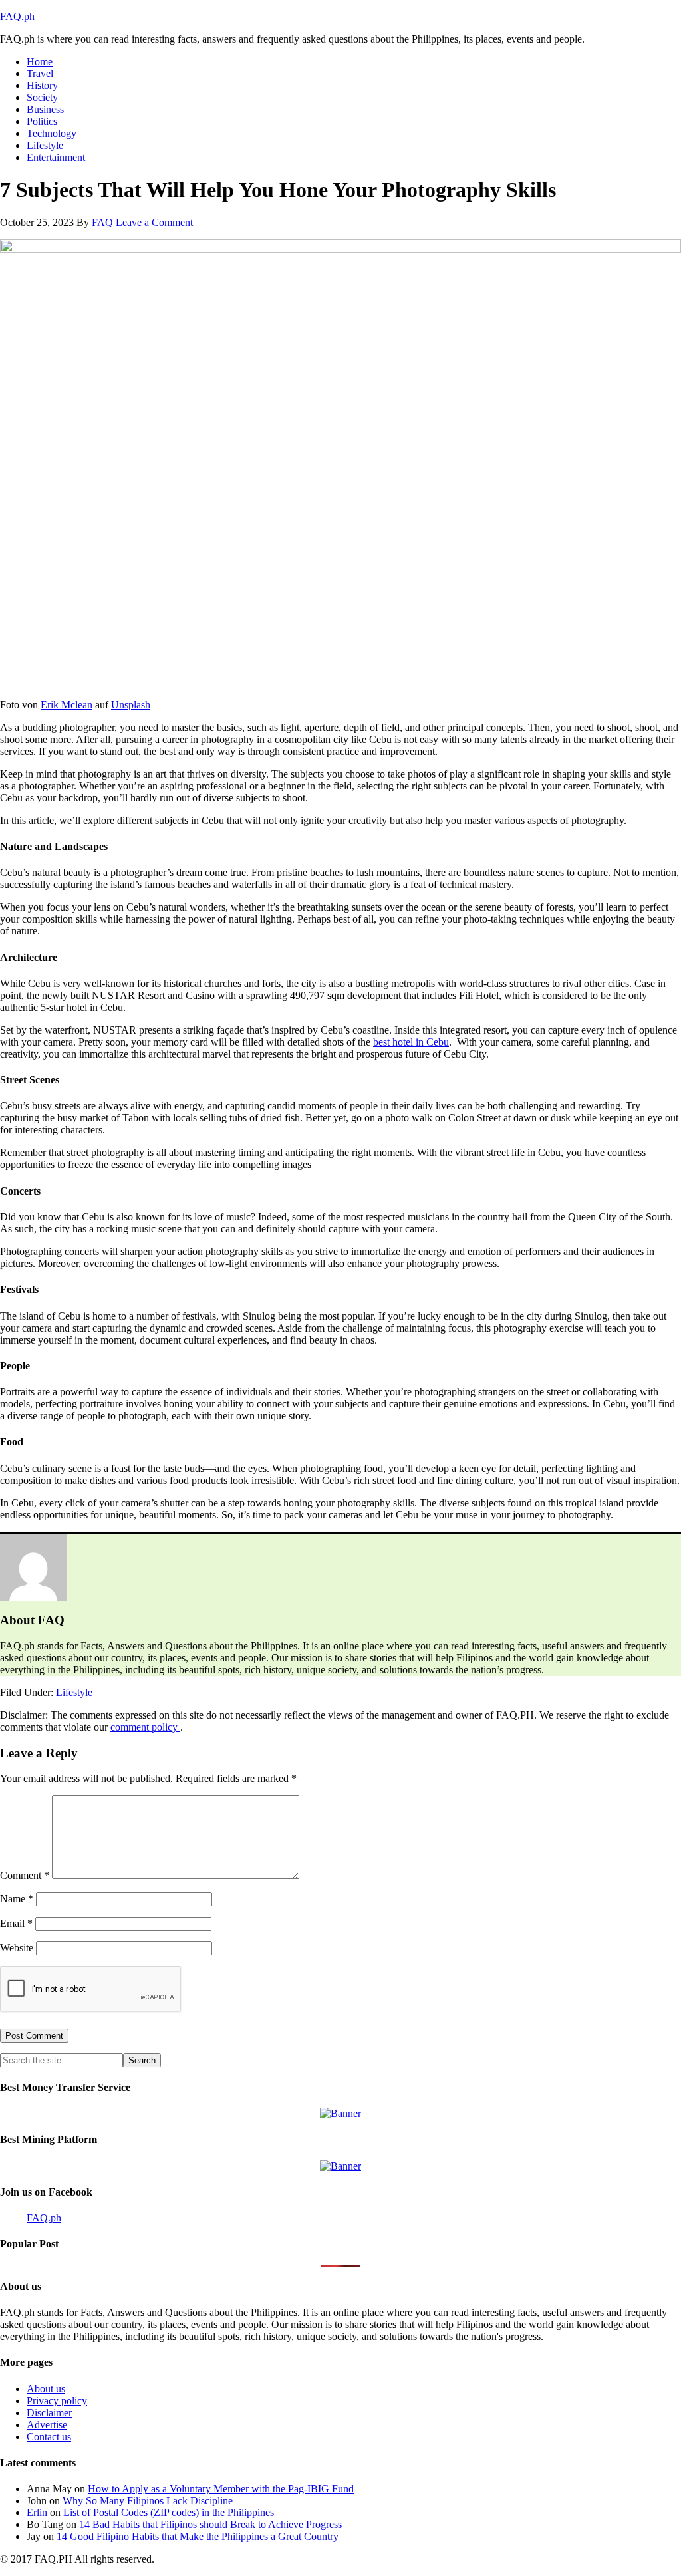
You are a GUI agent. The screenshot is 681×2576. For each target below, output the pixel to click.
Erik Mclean (67, 705)
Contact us (49, 2437)
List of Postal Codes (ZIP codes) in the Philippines (169, 2512)
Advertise (47, 2425)
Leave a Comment (154, 222)
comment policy (145, 1727)
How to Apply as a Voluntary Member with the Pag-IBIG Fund (221, 2489)
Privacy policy (57, 2401)
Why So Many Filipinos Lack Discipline (148, 2501)
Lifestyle (74, 1692)
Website (17, 1948)
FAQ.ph (17, 16)
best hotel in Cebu (411, 1042)
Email (16, 1923)
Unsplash (131, 705)
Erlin (37, 2512)
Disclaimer (49, 2413)
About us (46, 2389)
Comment (25, 1875)
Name (17, 1899)
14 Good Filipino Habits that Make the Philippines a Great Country (198, 2536)
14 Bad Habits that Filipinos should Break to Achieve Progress (210, 2524)
